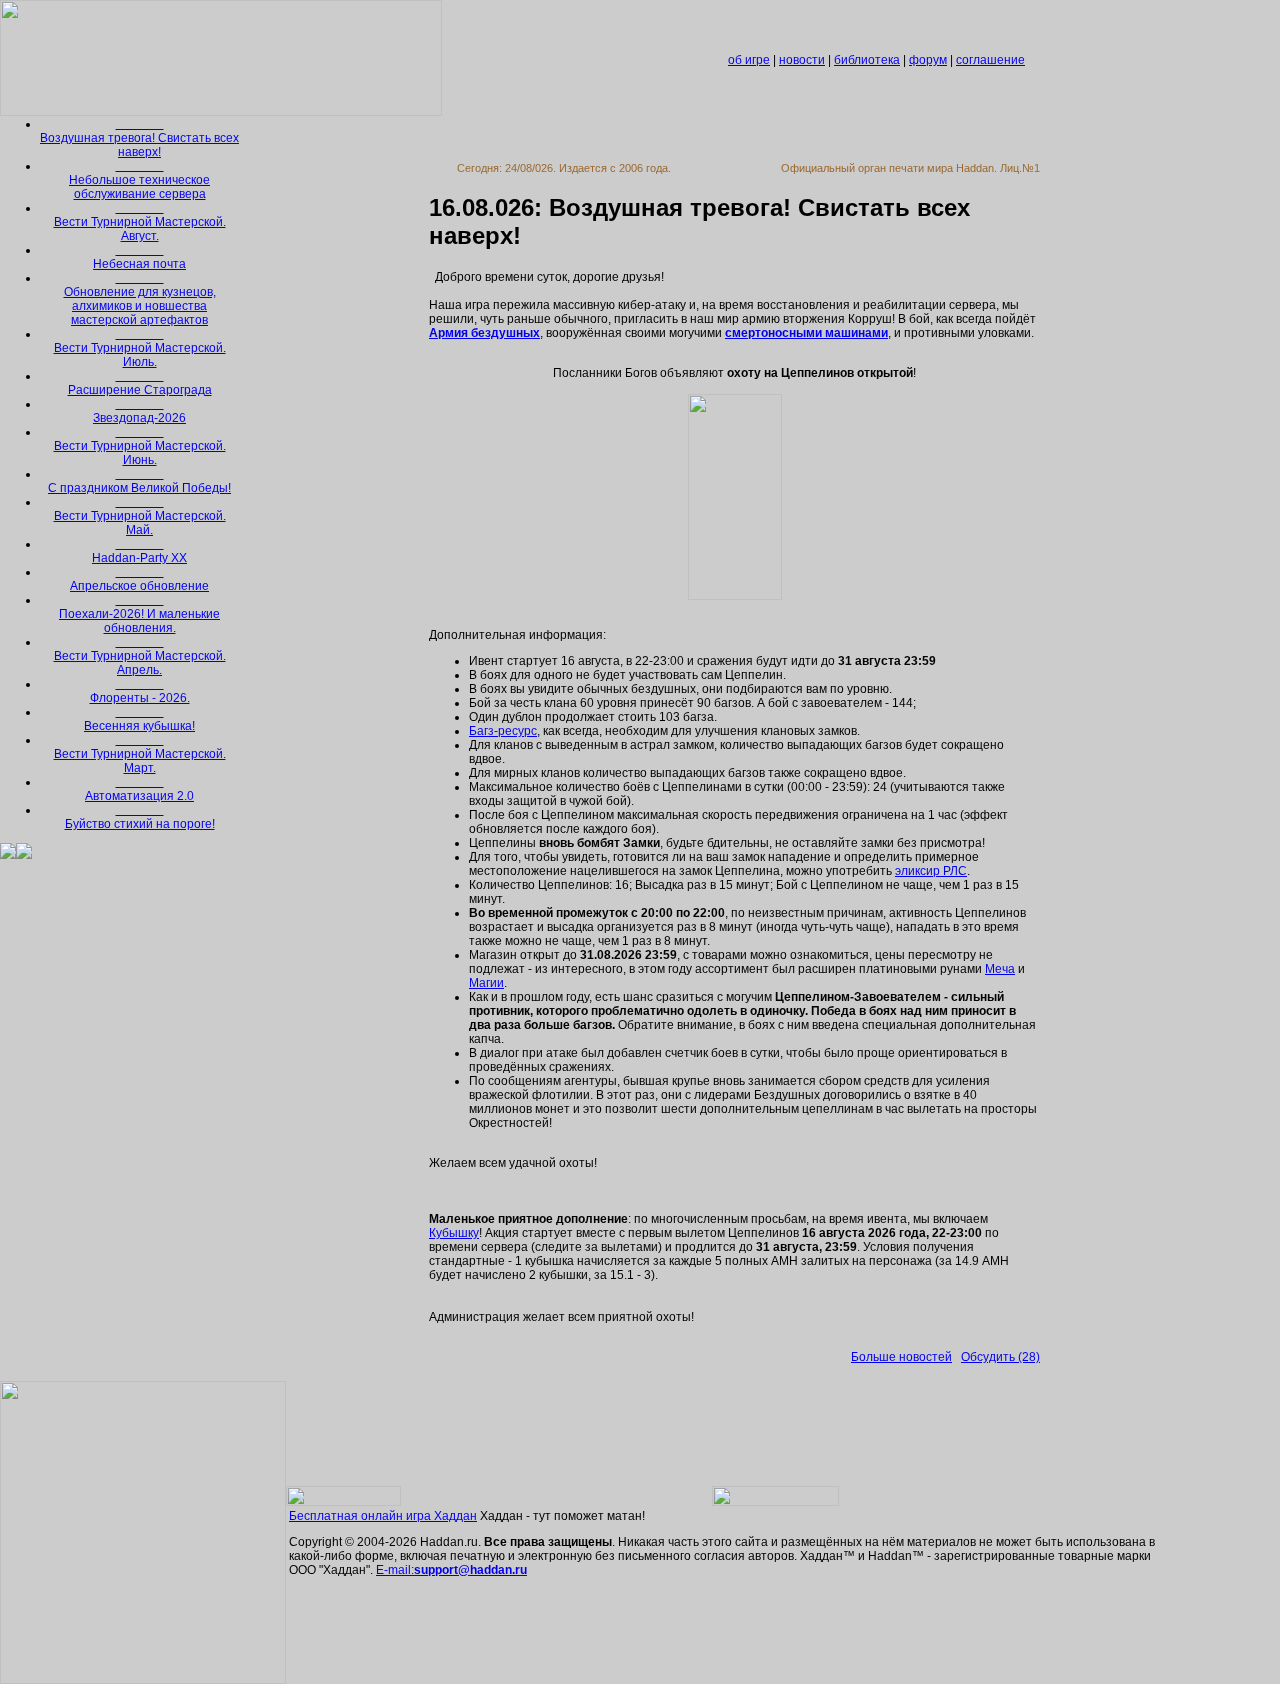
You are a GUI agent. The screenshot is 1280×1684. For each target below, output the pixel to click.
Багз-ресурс (503, 731)
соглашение (990, 60)
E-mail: (451, 1570)
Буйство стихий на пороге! (140, 818)
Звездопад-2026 (139, 412)
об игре (749, 60)
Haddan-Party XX (139, 552)
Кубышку (454, 1233)
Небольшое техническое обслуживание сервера (139, 181)
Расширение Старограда (140, 384)
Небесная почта (139, 258)
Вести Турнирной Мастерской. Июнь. (140, 447)
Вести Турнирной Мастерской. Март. (140, 755)
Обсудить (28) (1000, 1357)
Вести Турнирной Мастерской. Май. (140, 517)
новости (802, 60)
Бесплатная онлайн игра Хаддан (383, 1516)
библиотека (867, 60)
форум (928, 60)
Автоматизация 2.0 (139, 790)
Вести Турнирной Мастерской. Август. (140, 223)
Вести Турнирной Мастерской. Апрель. (140, 657)
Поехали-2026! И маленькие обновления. (139, 615)
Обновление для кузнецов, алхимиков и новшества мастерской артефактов (140, 300)
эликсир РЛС (931, 871)
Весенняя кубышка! (139, 720)
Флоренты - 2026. (140, 692)
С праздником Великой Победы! (139, 482)
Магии (486, 983)
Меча (1000, 969)
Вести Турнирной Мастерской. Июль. (140, 349)
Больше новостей (901, 1357)
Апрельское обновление (139, 580)
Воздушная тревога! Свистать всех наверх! (139, 139)
